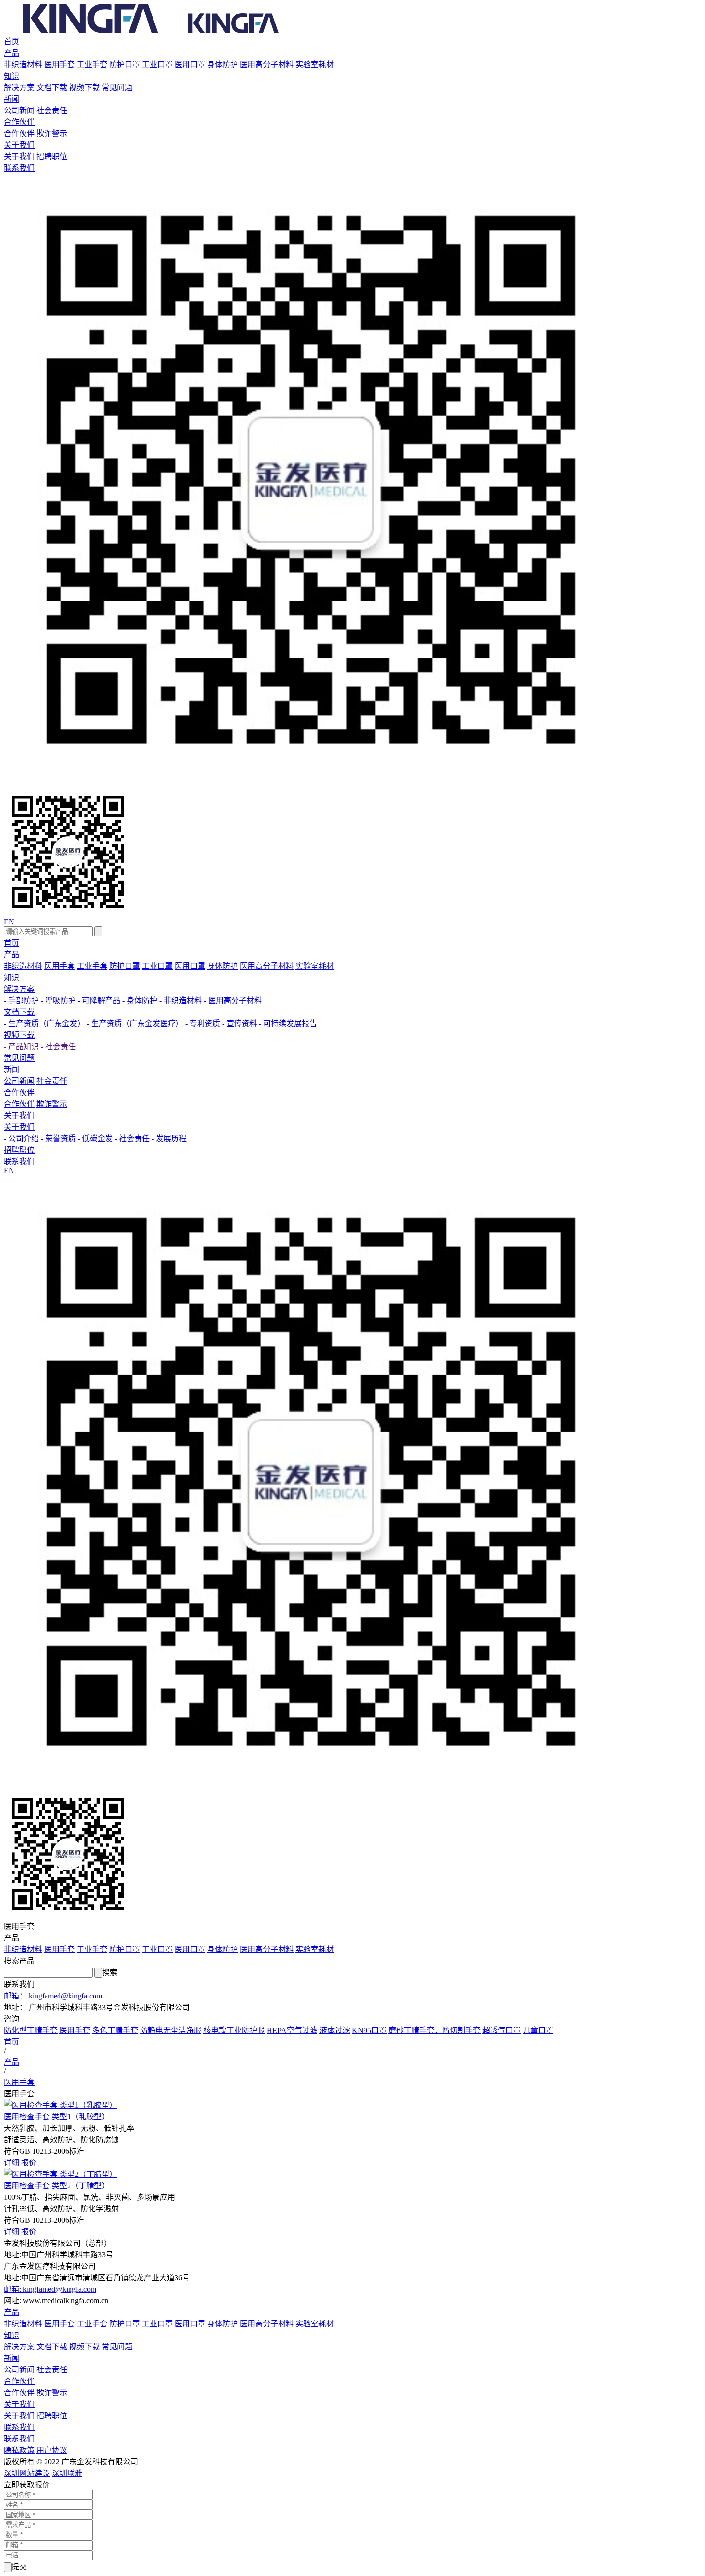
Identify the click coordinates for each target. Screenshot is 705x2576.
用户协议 (52, 2450)
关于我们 (19, 145)
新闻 (12, 99)
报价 (29, 2163)
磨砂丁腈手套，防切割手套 (435, 2030)
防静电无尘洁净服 (171, 2030)
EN (9, 922)
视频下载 (84, 87)
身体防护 (223, 64)
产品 (12, 53)
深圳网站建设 (27, 2473)
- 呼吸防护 (58, 1000)
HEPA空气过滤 (292, 2030)
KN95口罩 (369, 2030)
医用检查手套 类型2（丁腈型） (57, 2186)
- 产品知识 (21, 1046)
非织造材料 (23, 64)
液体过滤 (335, 2030)
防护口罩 (125, 64)
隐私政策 (19, 2450)
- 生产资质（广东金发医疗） (135, 1023)
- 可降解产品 (99, 1000)
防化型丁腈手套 (31, 2030)
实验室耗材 (315, 64)
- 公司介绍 (21, 1138)
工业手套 (92, 64)
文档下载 (52, 87)
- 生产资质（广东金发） (44, 1023)
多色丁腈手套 (115, 2030)
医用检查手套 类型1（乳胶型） (57, 2117)
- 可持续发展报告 (288, 1023)
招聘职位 (52, 156)
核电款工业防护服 (234, 2030)
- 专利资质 (203, 1023)
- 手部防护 (21, 1000)
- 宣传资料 (240, 1023)
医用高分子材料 (267, 64)
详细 (12, 2163)
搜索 (110, 1972)
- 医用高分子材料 (233, 1000)
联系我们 (19, 168)
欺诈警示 (52, 133)
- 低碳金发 (95, 1138)
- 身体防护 (140, 1000)
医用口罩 (190, 64)
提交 (19, 2567)
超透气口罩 (502, 2030)
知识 (12, 76)
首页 (12, 41)
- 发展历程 (169, 1138)
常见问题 (117, 87)
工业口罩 (157, 64)
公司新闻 (19, 110)
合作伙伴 (19, 122)
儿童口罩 (538, 2030)
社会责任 (52, 110)
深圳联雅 (67, 2473)
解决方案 (19, 87)
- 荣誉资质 (58, 1138)
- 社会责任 (58, 1046)
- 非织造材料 (181, 1000)
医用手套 (59, 64)
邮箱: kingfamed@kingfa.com (50, 2289)
